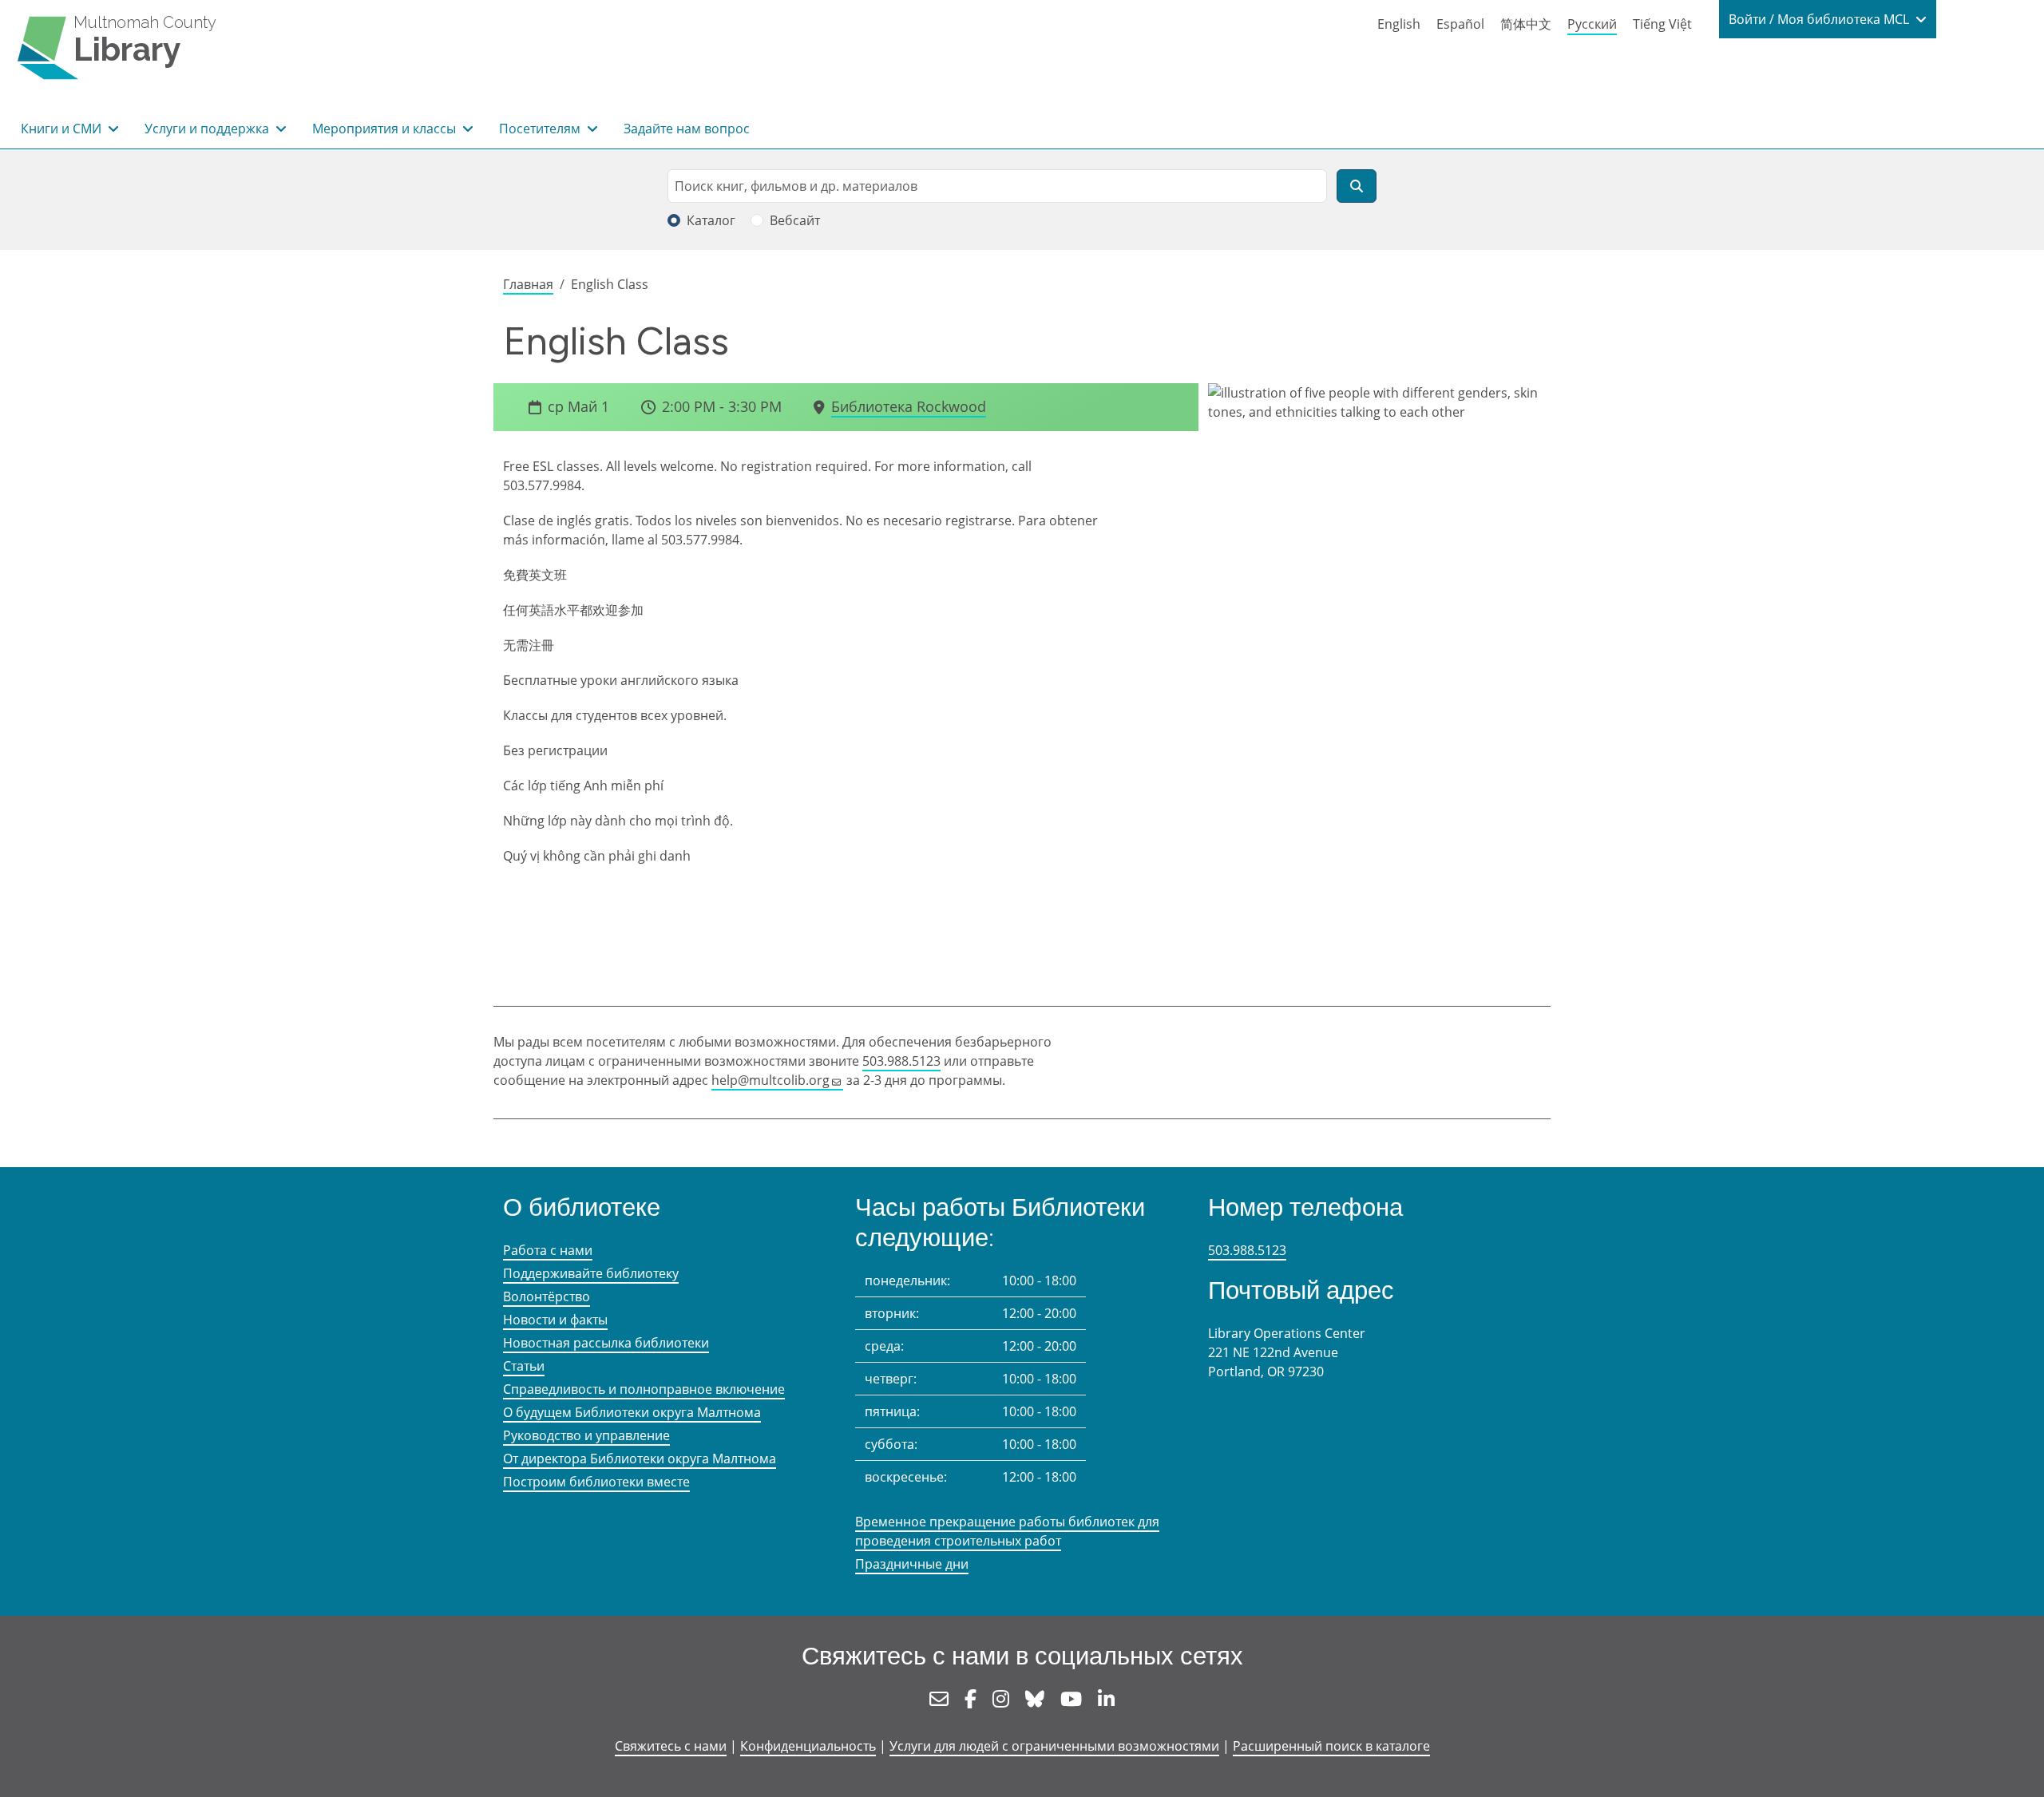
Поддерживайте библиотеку (591, 1273)
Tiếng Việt (1662, 24)
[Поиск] (1357, 186)
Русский (1592, 24)
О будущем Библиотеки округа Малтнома (632, 1412)
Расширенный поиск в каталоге (1331, 1746)
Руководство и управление (586, 1435)
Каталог (711, 220)
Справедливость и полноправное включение (644, 1389)
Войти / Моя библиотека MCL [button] (1820, 19)
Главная (528, 284)
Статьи (524, 1366)
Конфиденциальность (808, 1746)
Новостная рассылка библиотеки (606, 1343)
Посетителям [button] (541, 129)
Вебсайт (795, 220)
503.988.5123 (901, 1061)
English (1399, 24)
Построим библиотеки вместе (596, 1482)
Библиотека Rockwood (909, 406)
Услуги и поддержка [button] (208, 129)
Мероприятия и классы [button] (386, 129)
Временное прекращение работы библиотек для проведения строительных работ (1007, 1531)
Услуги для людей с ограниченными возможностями (1054, 1746)
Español (1460, 24)
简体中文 (1526, 24)
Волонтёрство (547, 1296)
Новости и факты (555, 1320)
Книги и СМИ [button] (63, 129)
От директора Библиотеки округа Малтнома (640, 1459)
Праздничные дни (912, 1564)
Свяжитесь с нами (671, 1746)
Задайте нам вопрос (687, 129)
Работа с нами (548, 1250)
